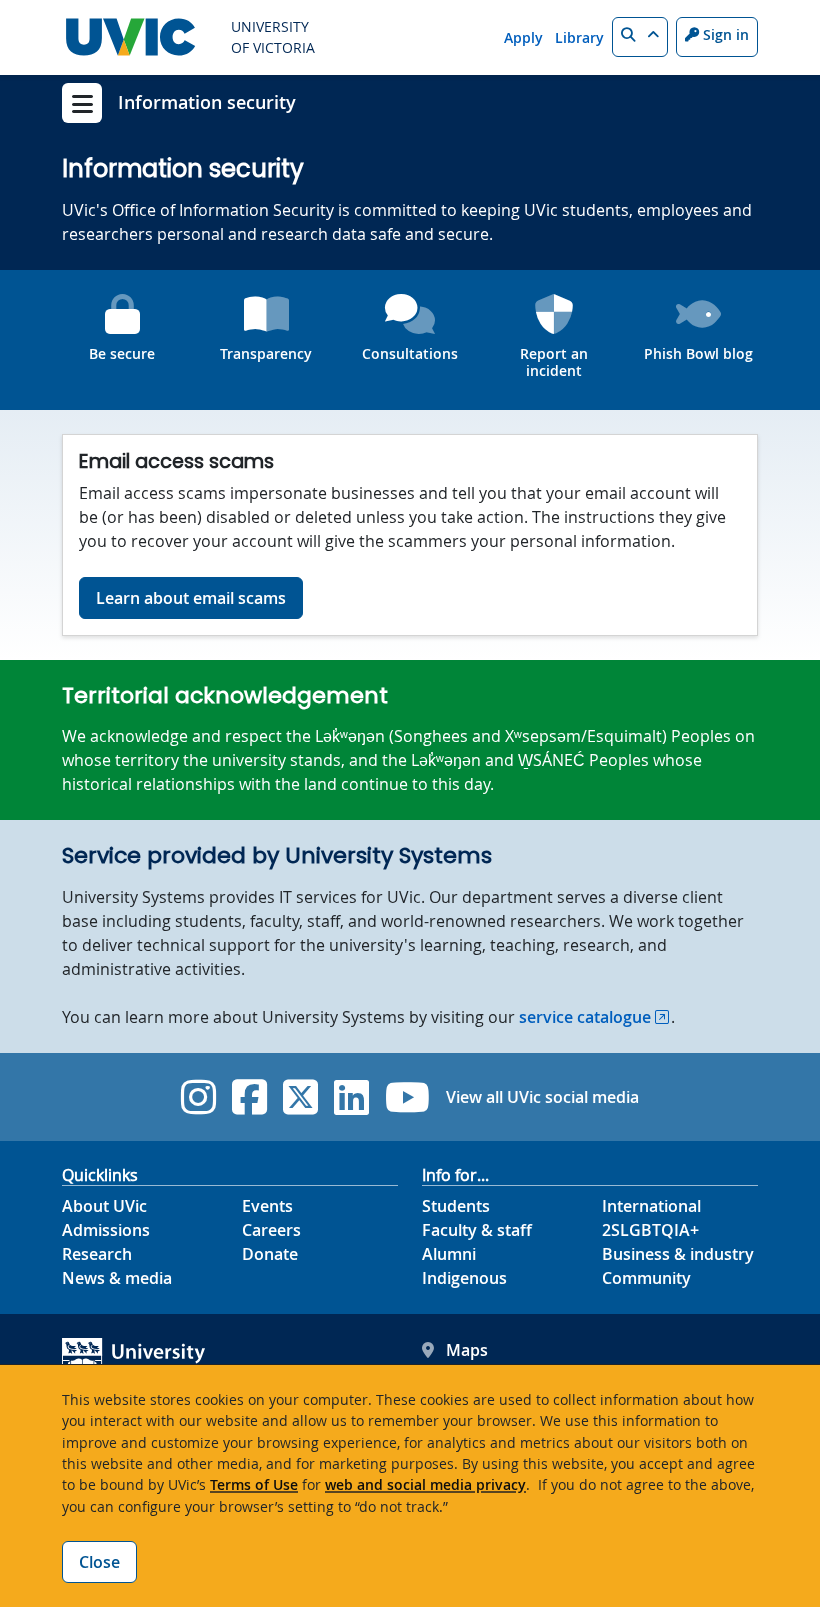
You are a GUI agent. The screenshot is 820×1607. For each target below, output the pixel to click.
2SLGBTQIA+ (650, 1230)
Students (456, 1206)
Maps (467, 1350)
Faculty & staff (477, 1230)
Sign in (724, 34)
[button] (640, 37)
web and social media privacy (425, 1484)
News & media (117, 1278)
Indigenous (464, 1278)
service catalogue (585, 1017)
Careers (271, 1230)
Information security (207, 102)
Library (579, 37)
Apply (523, 37)
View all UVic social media (542, 1097)
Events (267, 1206)
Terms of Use (254, 1484)
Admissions (106, 1230)
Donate (270, 1254)
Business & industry (678, 1254)
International (651, 1206)
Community (646, 1278)
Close (99, 1562)
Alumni (449, 1254)
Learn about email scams (191, 598)
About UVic (104, 1206)
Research (97, 1254)
